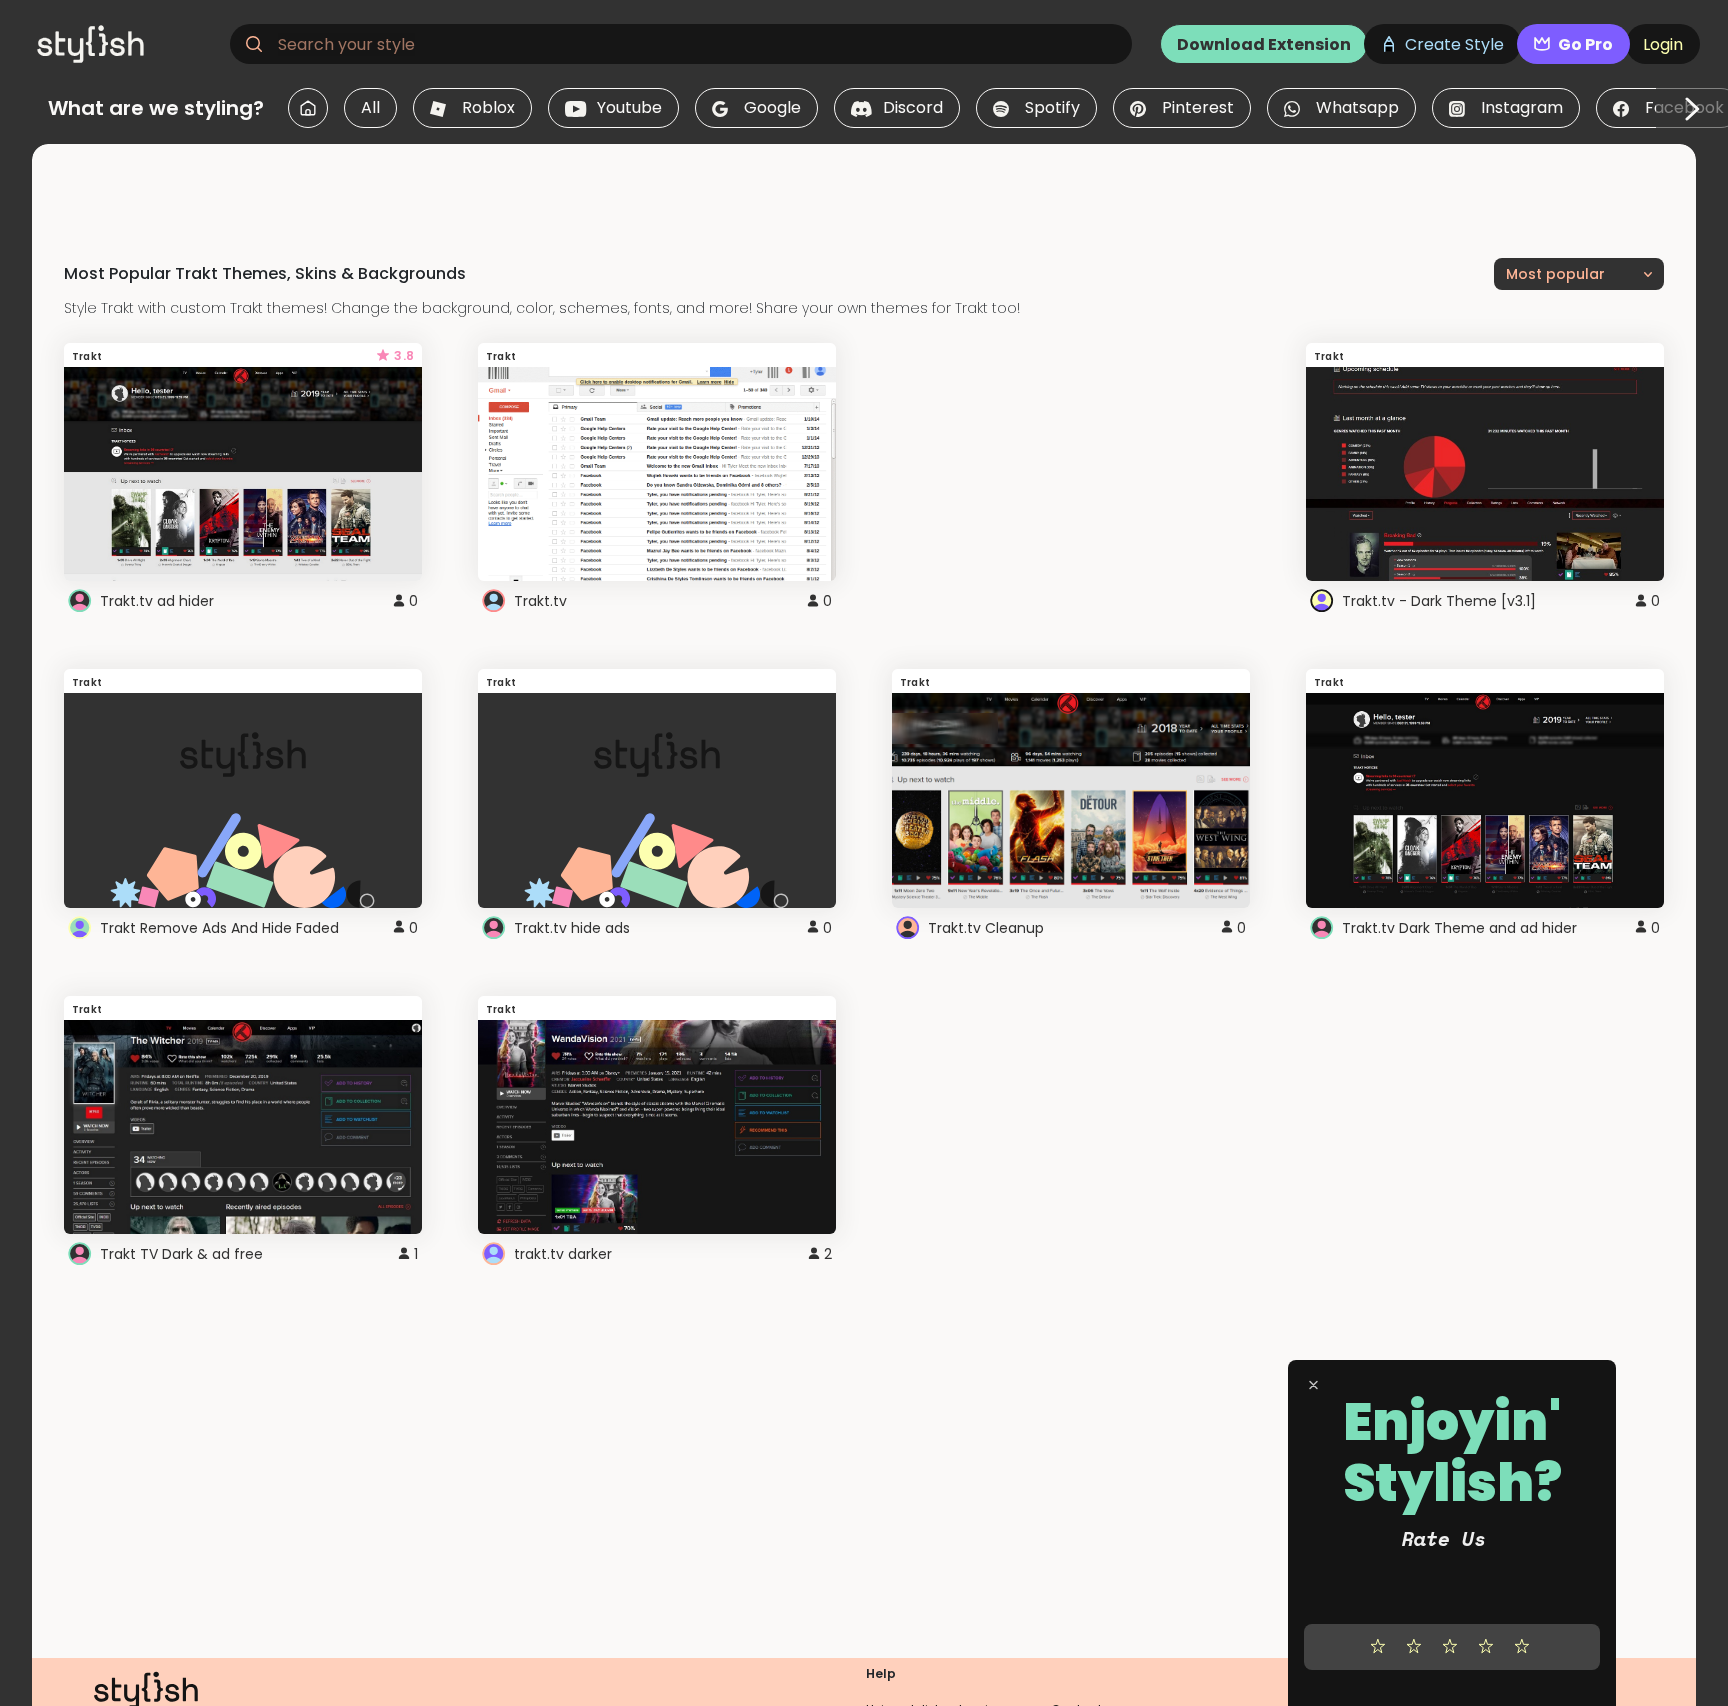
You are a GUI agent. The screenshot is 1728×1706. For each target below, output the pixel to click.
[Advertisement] (864, 189)
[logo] (126, 44)
